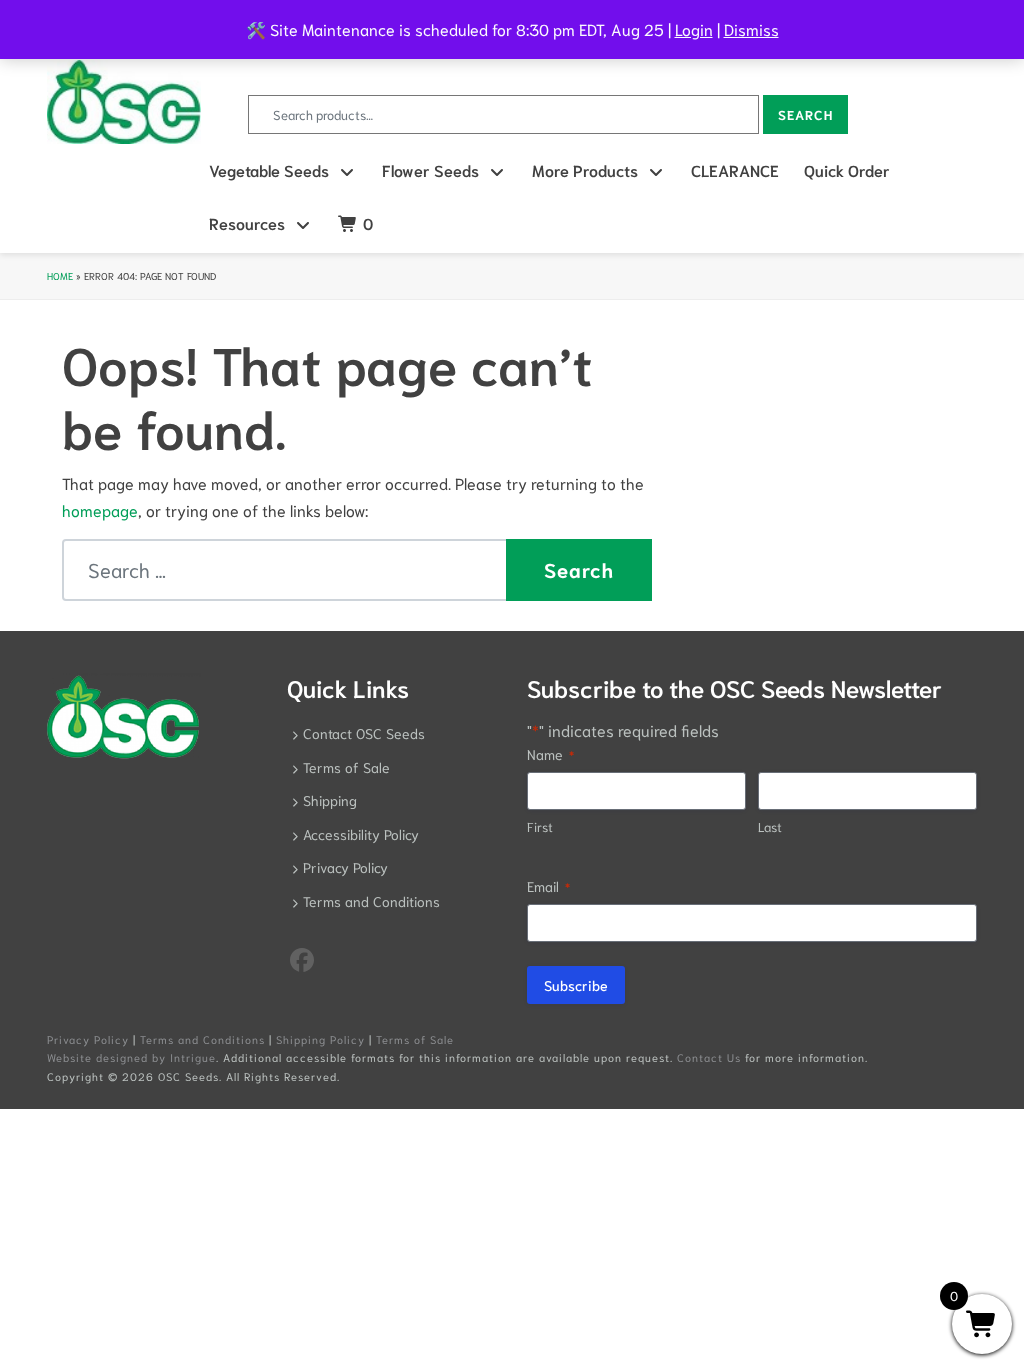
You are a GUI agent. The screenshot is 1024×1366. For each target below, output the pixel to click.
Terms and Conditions (371, 901)
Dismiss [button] (751, 28)
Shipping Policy (320, 1039)
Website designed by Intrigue (131, 1057)
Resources (247, 222)
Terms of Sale (346, 767)
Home (60, 275)
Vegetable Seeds (269, 169)
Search (805, 114)
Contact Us (709, 1057)
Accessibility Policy (361, 834)
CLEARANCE (735, 169)
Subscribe (576, 985)
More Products (585, 169)
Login (694, 28)
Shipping (330, 800)
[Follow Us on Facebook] (302, 958)
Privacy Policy (345, 867)
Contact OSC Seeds (364, 733)
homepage (100, 509)
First (540, 826)
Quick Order (847, 169)
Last (770, 826)
